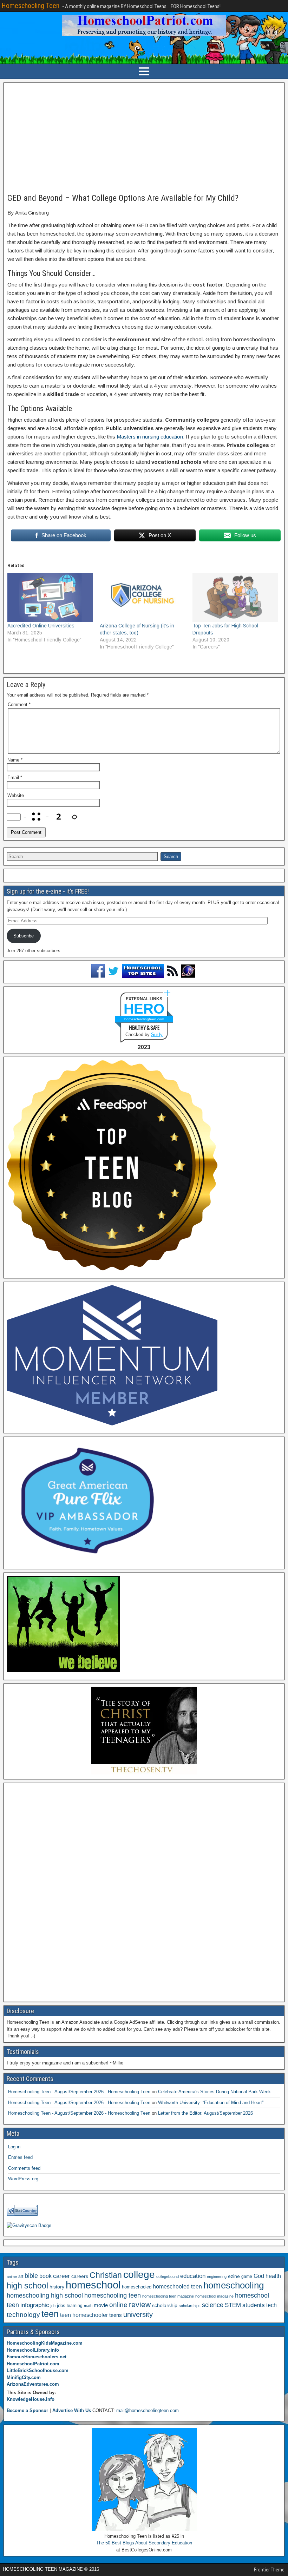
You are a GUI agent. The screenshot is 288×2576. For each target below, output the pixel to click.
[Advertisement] (144, 138)
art (21, 2277)
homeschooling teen (113, 2295)
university (138, 2314)
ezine (234, 2276)
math (88, 2306)
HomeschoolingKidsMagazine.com (45, 2343)
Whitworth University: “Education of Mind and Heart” (211, 2103)
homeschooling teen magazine (168, 2296)
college (139, 2275)
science (213, 2305)
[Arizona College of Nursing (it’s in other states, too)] (142, 597)
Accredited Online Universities (41, 626)
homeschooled (137, 2287)
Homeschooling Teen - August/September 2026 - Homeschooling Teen (79, 2092)
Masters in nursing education (150, 437)
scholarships (190, 2306)
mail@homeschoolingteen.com (148, 2410)
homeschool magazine (214, 2296)
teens (116, 2315)
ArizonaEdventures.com (33, 2384)
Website (16, 795)
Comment (19, 704)
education (193, 2276)
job (53, 2306)
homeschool (93, 2285)
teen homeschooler (84, 2315)
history (57, 2287)
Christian (106, 2275)
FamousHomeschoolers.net (37, 2357)
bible (31, 2276)
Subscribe (24, 936)
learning (75, 2306)
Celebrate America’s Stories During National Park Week (214, 2092)
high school (27, 2286)
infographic (35, 2305)
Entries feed (20, 2157)
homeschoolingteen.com (144, 1019)
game (247, 2277)
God (259, 2276)
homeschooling (234, 2285)
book (45, 2276)
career (61, 2276)
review (140, 2305)
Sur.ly (157, 1035)
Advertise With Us (72, 2410)
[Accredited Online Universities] (50, 597)
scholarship (165, 2305)
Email (15, 778)
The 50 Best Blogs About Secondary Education (144, 2543)
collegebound (168, 2277)
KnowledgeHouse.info (31, 2399)
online (118, 2305)
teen (50, 2314)
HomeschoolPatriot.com (33, 2364)
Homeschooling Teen (30, 6)
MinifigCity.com (24, 2377)
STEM (233, 2305)
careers (80, 2276)
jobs (61, 2306)
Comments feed (24, 2168)
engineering (217, 2277)
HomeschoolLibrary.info (33, 2350)
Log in (14, 2147)
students (254, 2305)
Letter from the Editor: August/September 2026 (205, 2113)
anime (12, 2277)
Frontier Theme (269, 2570)
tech (271, 2305)
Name (15, 760)
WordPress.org (23, 2179)
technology (23, 2314)
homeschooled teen (177, 2287)
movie (101, 2305)
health (273, 2276)
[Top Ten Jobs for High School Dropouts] (235, 597)
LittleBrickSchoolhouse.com (38, 2370)
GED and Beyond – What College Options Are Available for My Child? (123, 198)
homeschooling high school (45, 2295)
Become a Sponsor (27, 2410)
